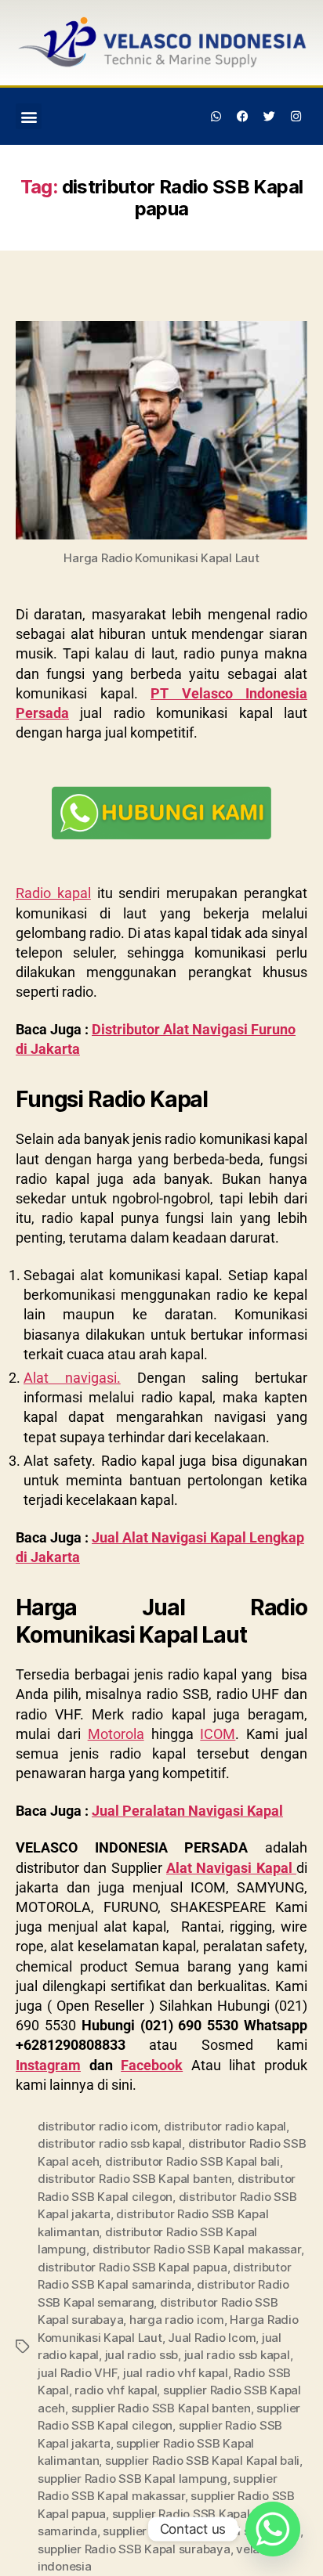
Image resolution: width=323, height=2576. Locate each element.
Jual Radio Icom (212, 2338)
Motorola (116, 1734)
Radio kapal (53, 893)
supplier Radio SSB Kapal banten (161, 2408)
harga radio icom (177, 2320)
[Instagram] (296, 117)
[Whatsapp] (216, 117)
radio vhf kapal (116, 2390)
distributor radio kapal (225, 2126)
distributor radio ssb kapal (110, 2143)
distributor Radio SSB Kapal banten (134, 2179)
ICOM (218, 1734)
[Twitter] (269, 117)
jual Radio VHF (77, 2373)
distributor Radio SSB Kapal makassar (197, 2249)
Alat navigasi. (72, 1378)
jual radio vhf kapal (176, 2373)
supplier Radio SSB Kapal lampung (132, 2479)
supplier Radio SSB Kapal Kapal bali (202, 2461)
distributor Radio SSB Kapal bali (192, 2161)
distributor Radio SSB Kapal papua (132, 2267)
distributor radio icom (98, 2126)
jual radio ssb (142, 2355)
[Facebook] (243, 117)
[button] (29, 116)
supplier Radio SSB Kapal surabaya (134, 2549)
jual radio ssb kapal (237, 2355)
